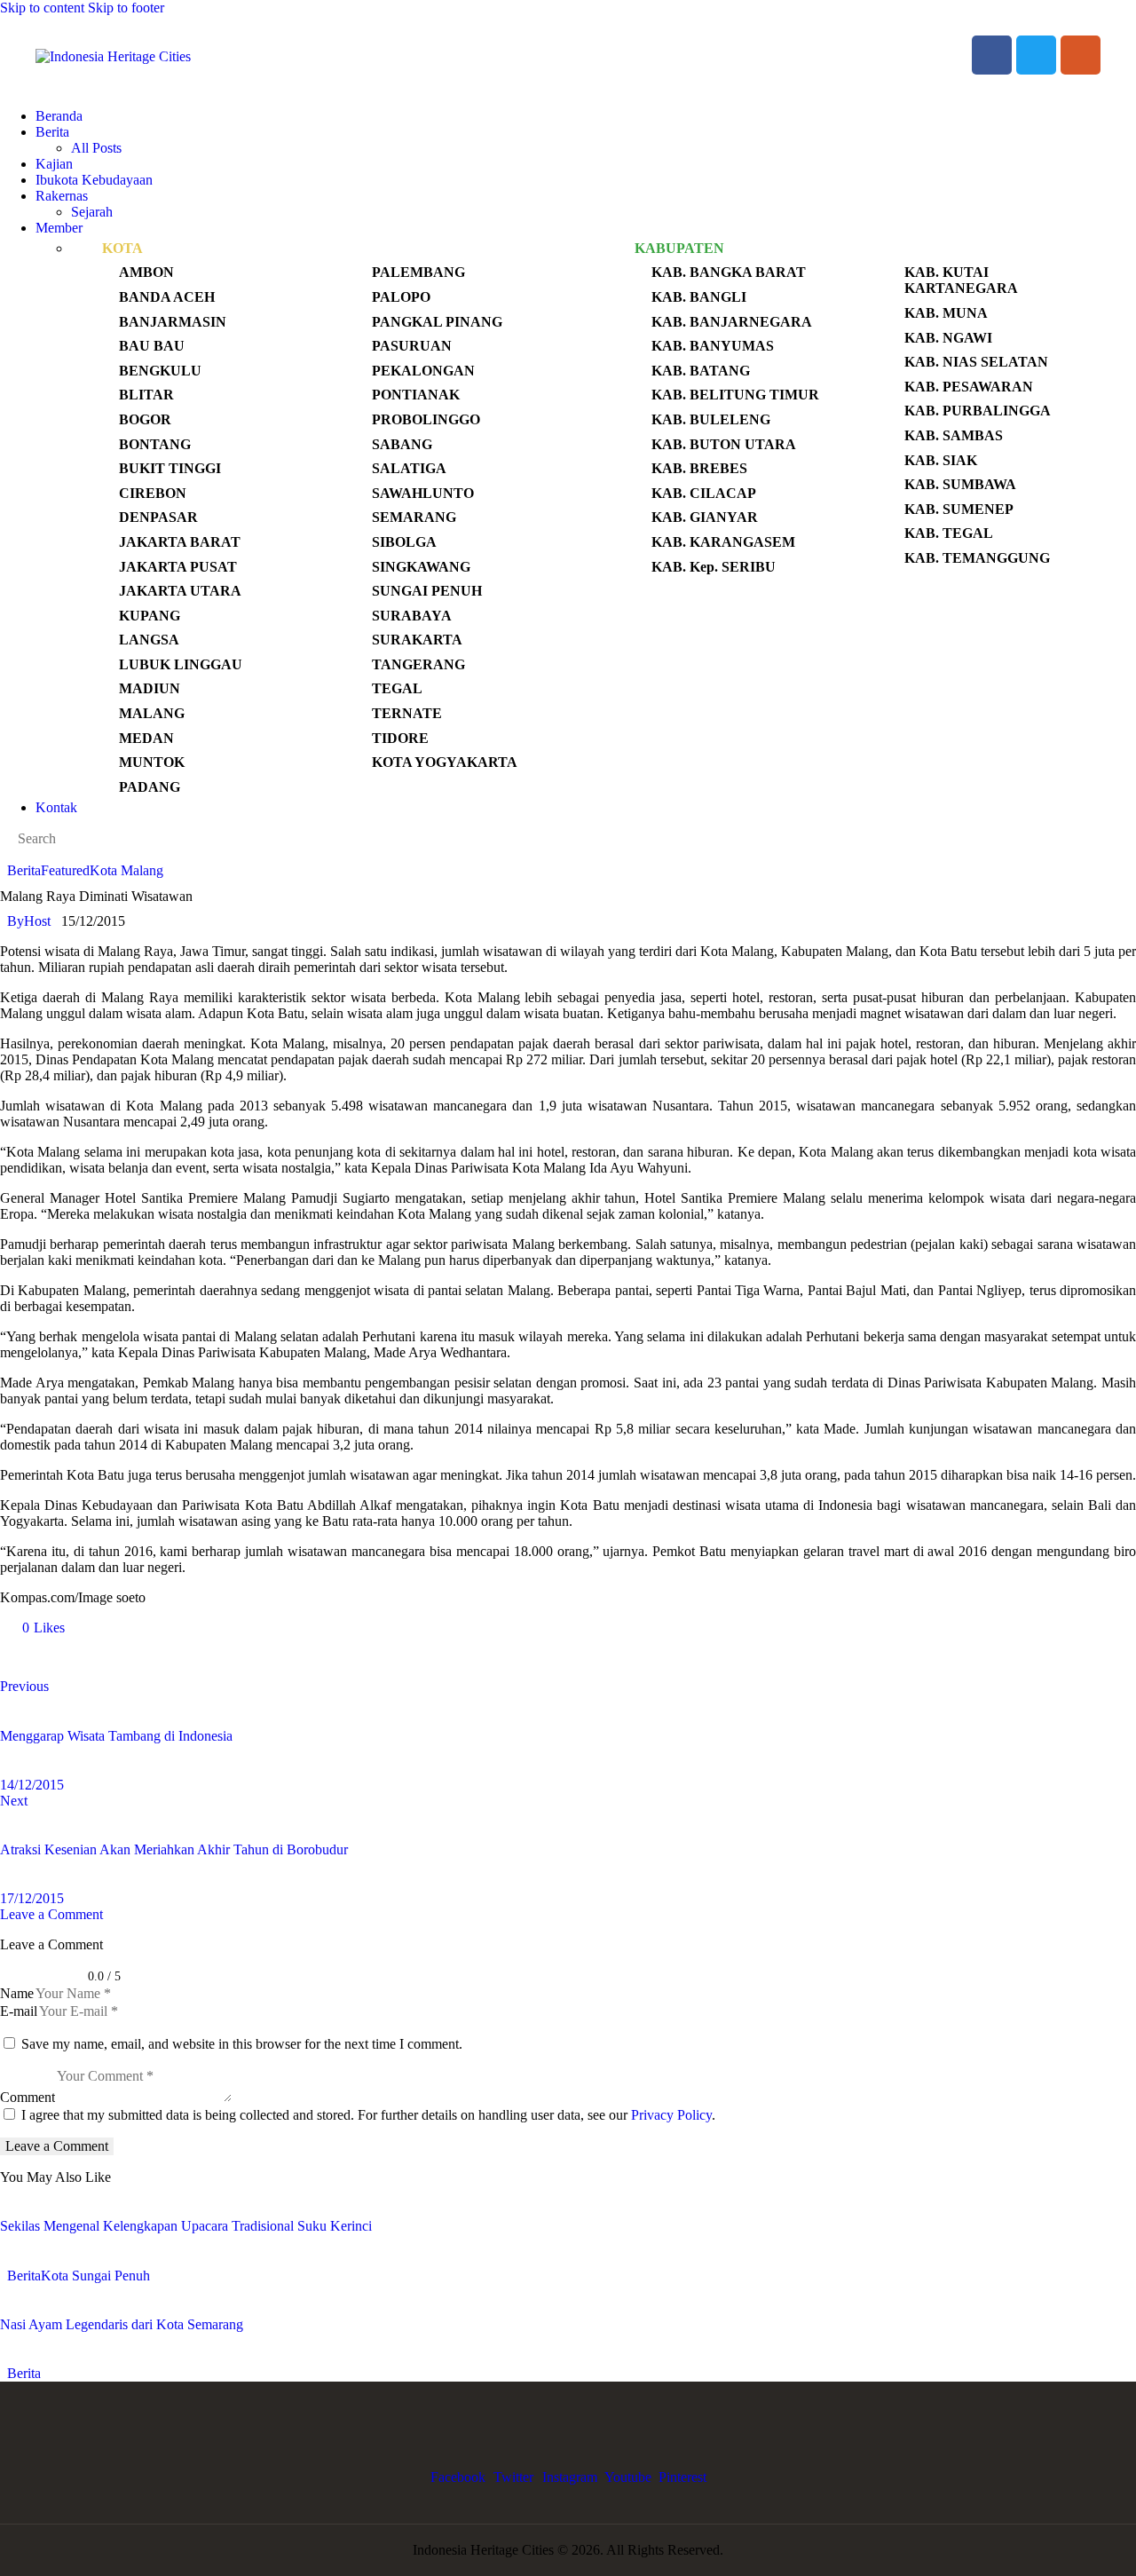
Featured (65, 870)
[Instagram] (1081, 55)
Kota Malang (126, 870)
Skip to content (42, 8)
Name (17, 1993)
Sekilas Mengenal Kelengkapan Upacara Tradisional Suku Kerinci (186, 2226)
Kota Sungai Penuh (95, 2276)
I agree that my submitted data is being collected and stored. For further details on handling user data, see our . (368, 2115)
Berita (24, 870)
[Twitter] (1036, 55)
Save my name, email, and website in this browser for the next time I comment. (242, 2044)
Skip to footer (126, 8)
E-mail (19, 2011)
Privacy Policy (671, 2115)
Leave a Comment (51, 1914)
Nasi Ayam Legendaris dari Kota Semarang (122, 2324)
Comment (28, 2097)
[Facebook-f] (992, 55)
